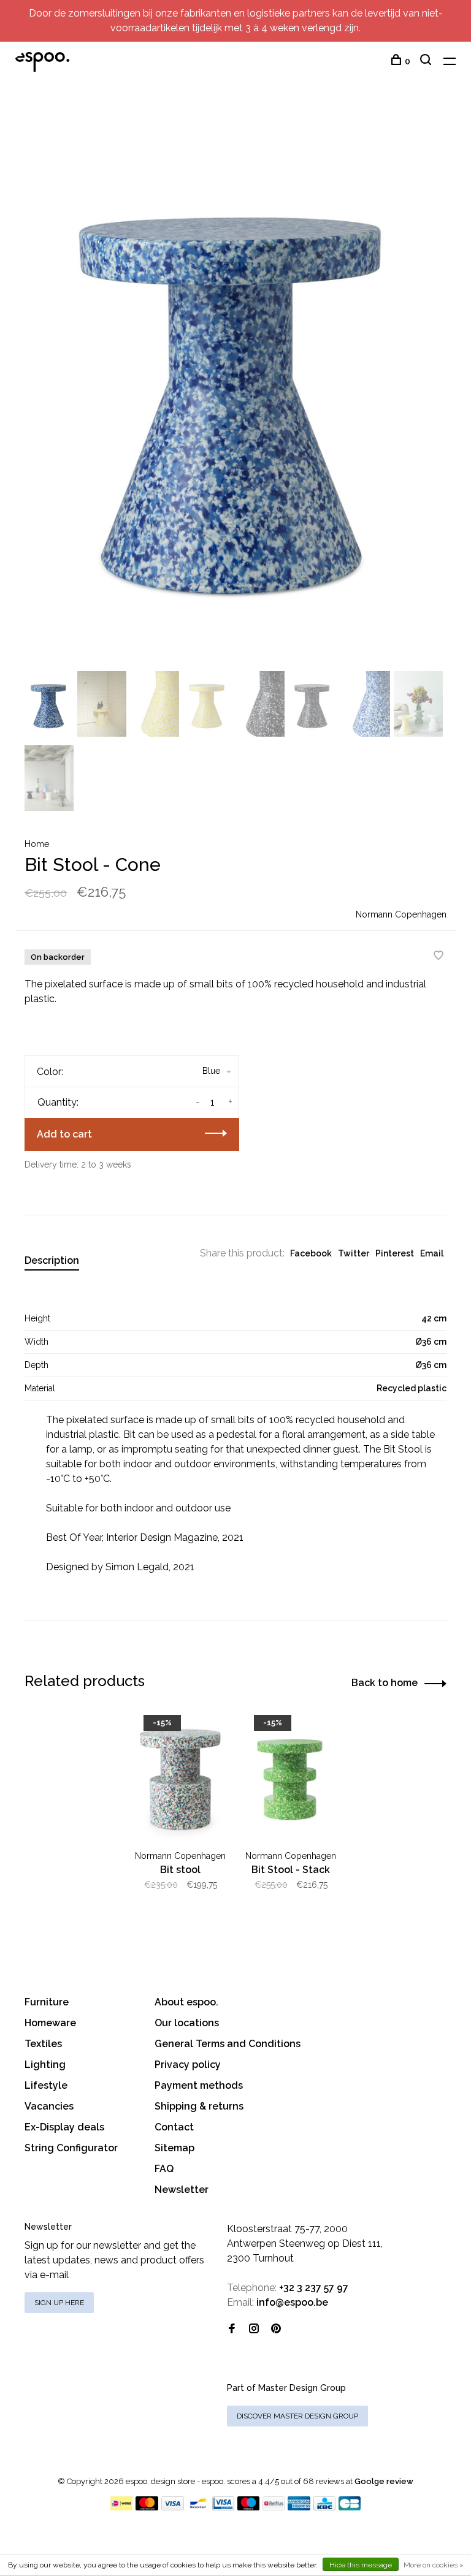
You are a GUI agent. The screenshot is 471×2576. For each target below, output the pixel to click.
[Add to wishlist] (438, 956)
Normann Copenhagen (401, 914)
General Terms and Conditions (228, 2044)
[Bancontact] (198, 2507)
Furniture (47, 2002)
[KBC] (324, 2507)
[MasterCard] (147, 2507)
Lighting (45, 2065)
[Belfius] (274, 2507)
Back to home (385, 1683)
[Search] (427, 61)
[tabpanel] (235, 387)
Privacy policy (188, 2065)
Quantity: (58, 1102)
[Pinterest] (276, 2329)
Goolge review (384, 2481)
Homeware (50, 2023)
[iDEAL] (121, 2507)
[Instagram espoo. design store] (254, 2329)
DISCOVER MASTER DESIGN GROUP (297, 2416)
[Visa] (173, 2507)
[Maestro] (249, 2507)
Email (432, 1253)
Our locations (187, 2023)
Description (52, 1260)
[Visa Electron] (223, 2507)
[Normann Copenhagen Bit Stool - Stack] (291, 1776)
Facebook (311, 1253)
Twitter (354, 1253)
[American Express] (299, 2507)
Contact (174, 2127)
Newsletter (182, 2190)
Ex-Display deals (64, 2127)
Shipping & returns (199, 2106)
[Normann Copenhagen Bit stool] (180, 1776)
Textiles (43, 2044)
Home (37, 844)
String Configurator (71, 2148)
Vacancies (49, 2106)
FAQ (164, 2169)
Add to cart (64, 1134)
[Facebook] (232, 2329)
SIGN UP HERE (59, 2303)
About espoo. (186, 2002)
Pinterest (395, 1253)
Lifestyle (46, 2085)
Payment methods (199, 2085)
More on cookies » (434, 2565)
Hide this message (361, 2565)
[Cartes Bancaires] (350, 2507)
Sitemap (174, 2148)
